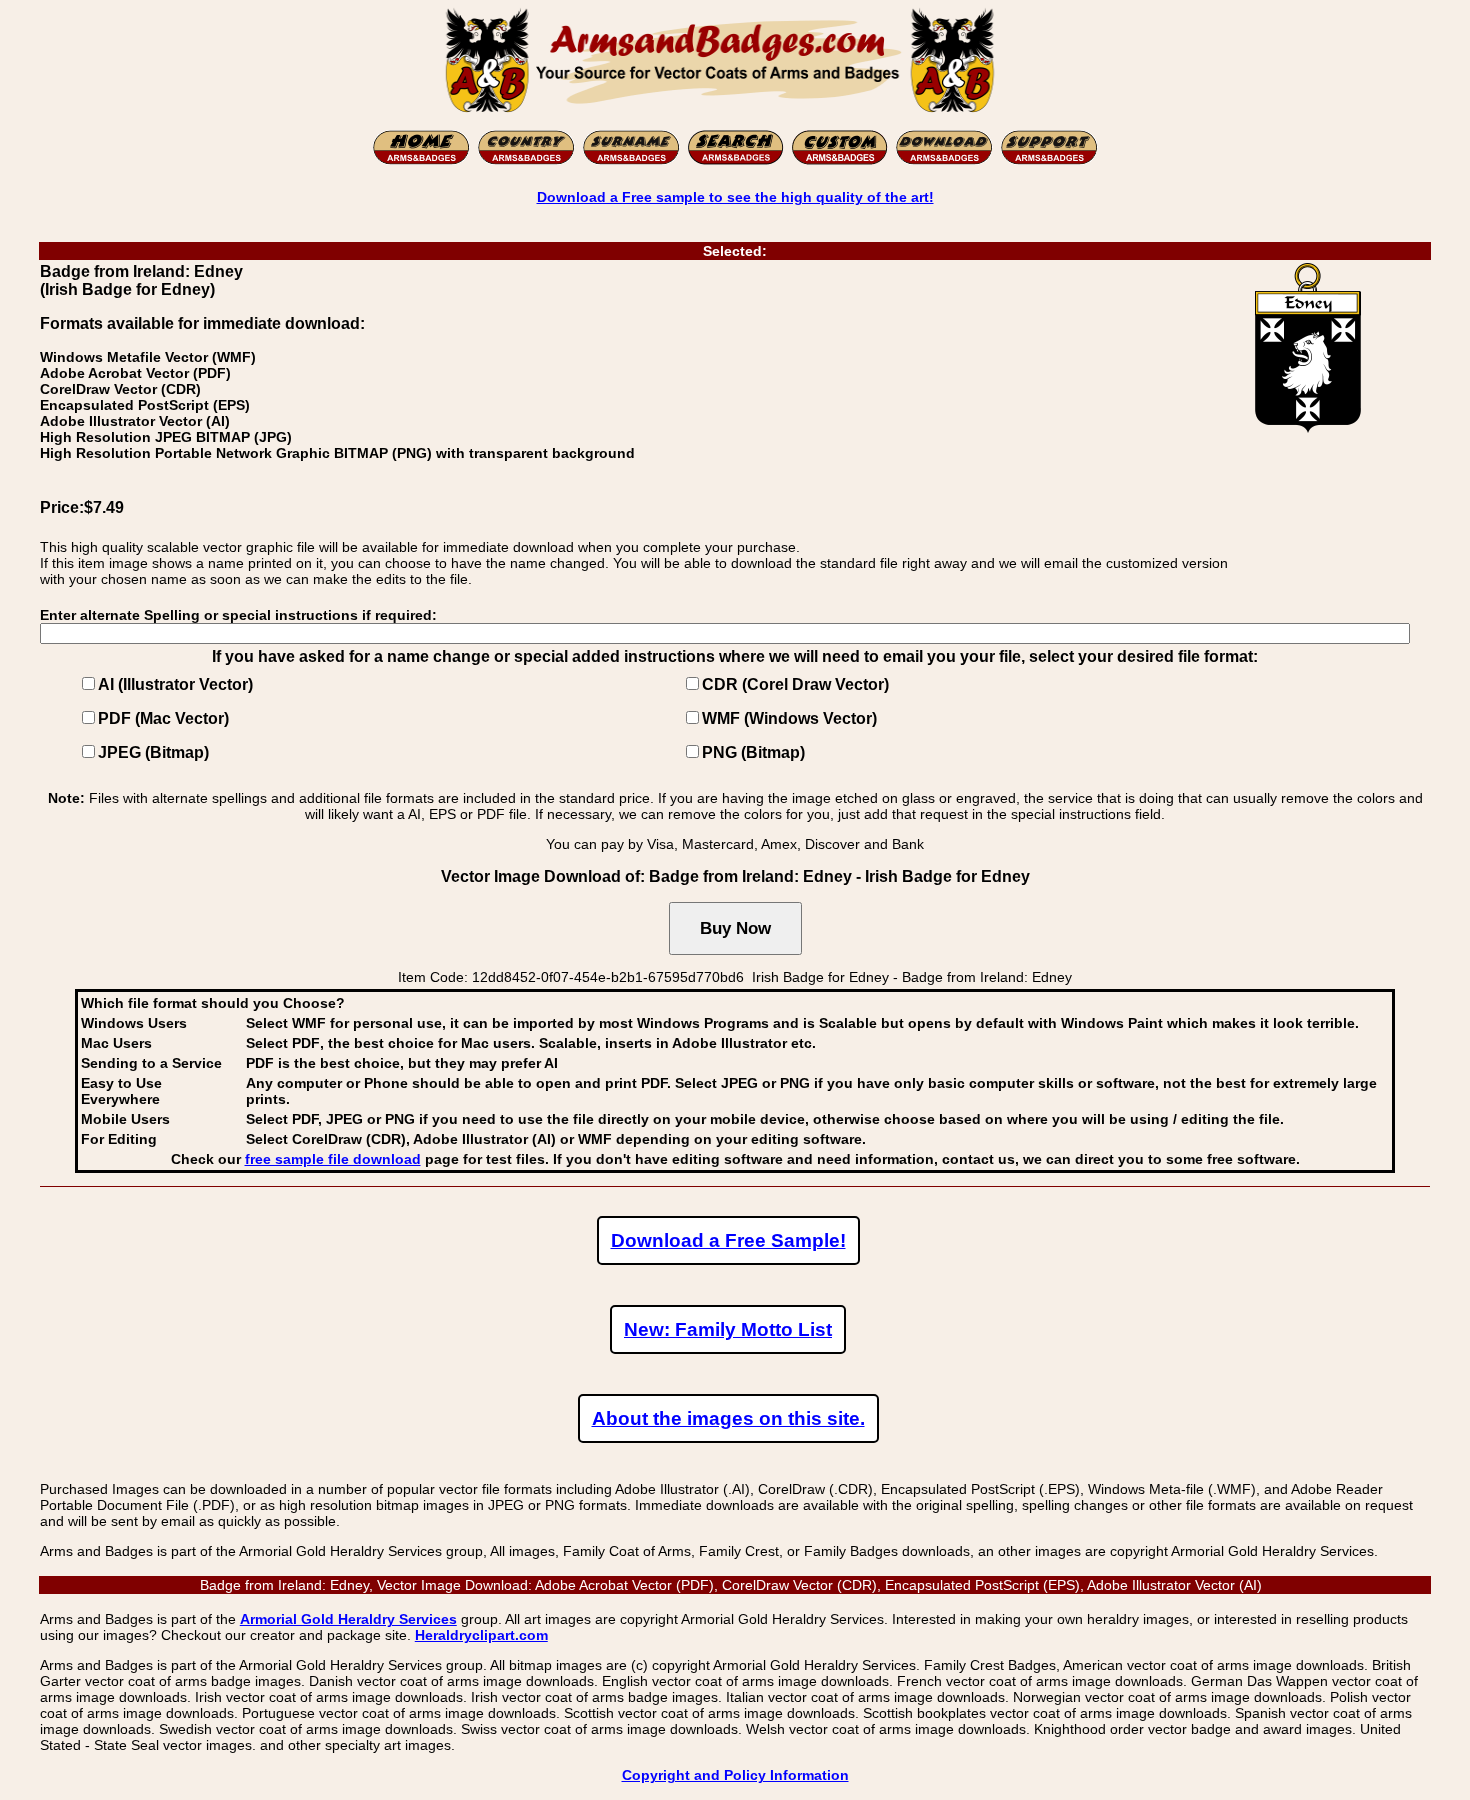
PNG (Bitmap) (753, 752)
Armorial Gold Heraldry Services (348, 1619)
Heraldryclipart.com (481, 1635)
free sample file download (333, 1159)
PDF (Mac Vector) (163, 718)
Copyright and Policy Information (735, 1775)
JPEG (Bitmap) (153, 752)
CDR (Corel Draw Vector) (795, 684)
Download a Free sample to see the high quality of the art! (735, 197)
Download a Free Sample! (728, 1240)
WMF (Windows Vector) (789, 718)
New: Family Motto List (728, 1329)
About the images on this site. (728, 1418)
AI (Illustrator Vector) (175, 684)
